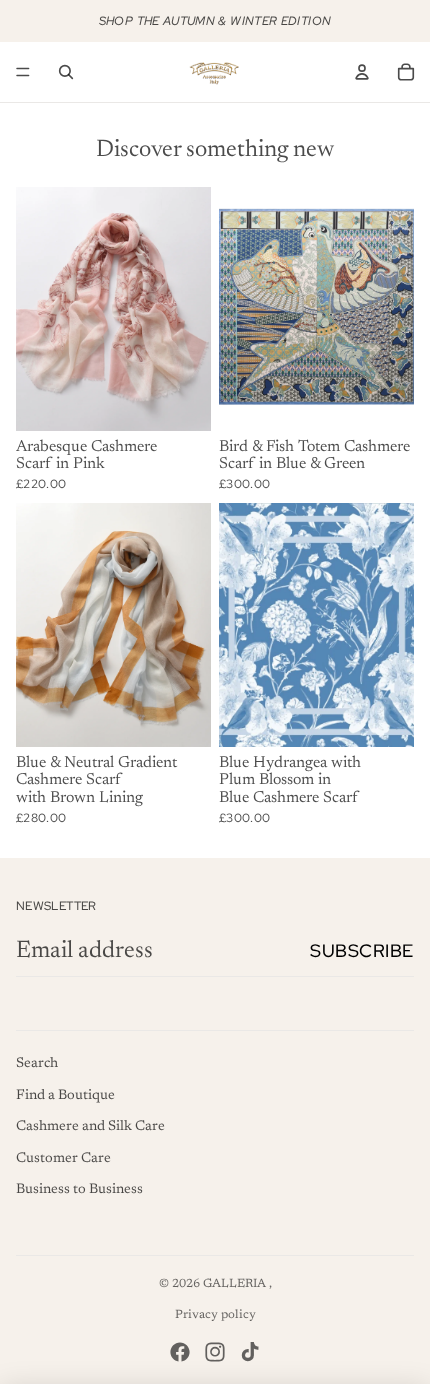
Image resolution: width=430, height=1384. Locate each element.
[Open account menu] (362, 72)
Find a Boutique (65, 1096)
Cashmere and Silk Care (90, 1127)
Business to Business (79, 1190)
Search (37, 1064)
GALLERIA (236, 1284)
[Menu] (23, 72)
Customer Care (63, 1159)
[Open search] (66, 72)
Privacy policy (215, 1315)
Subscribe (362, 950)
